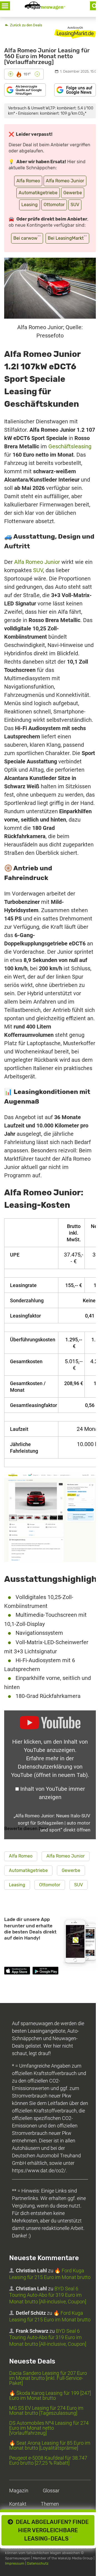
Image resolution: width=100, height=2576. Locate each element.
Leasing (30, 205)
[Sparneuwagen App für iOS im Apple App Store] (17, 1972)
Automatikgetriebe (38, 193)
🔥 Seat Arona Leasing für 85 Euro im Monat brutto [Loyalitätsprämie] (50, 2445)
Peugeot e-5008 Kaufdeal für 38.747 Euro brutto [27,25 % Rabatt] (48, 2460)
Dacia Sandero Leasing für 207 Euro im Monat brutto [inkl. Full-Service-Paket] (48, 2378)
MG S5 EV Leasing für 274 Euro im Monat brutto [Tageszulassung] (46, 2410)
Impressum (15, 2563)
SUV (75, 205)
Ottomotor (54, 205)
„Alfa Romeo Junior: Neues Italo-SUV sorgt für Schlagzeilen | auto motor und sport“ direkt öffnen (52, 1823)
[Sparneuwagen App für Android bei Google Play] (45, 1972)
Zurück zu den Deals (26, 25)
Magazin (19, 2491)
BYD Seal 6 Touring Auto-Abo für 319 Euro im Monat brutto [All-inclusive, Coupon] (48, 2295)
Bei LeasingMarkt (67, 238)
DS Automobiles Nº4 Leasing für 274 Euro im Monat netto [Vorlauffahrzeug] (49, 2428)
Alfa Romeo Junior (65, 181)
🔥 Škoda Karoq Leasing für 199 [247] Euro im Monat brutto (50, 2395)
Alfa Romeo (28, 181)
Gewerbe (73, 193)
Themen (50, 2504)
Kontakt (18, 2504)
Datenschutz (38, 2563)
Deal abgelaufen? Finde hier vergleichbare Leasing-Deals (51, 2530)
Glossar (51, 2491)
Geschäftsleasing (70, 446)
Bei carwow (27, 238)
